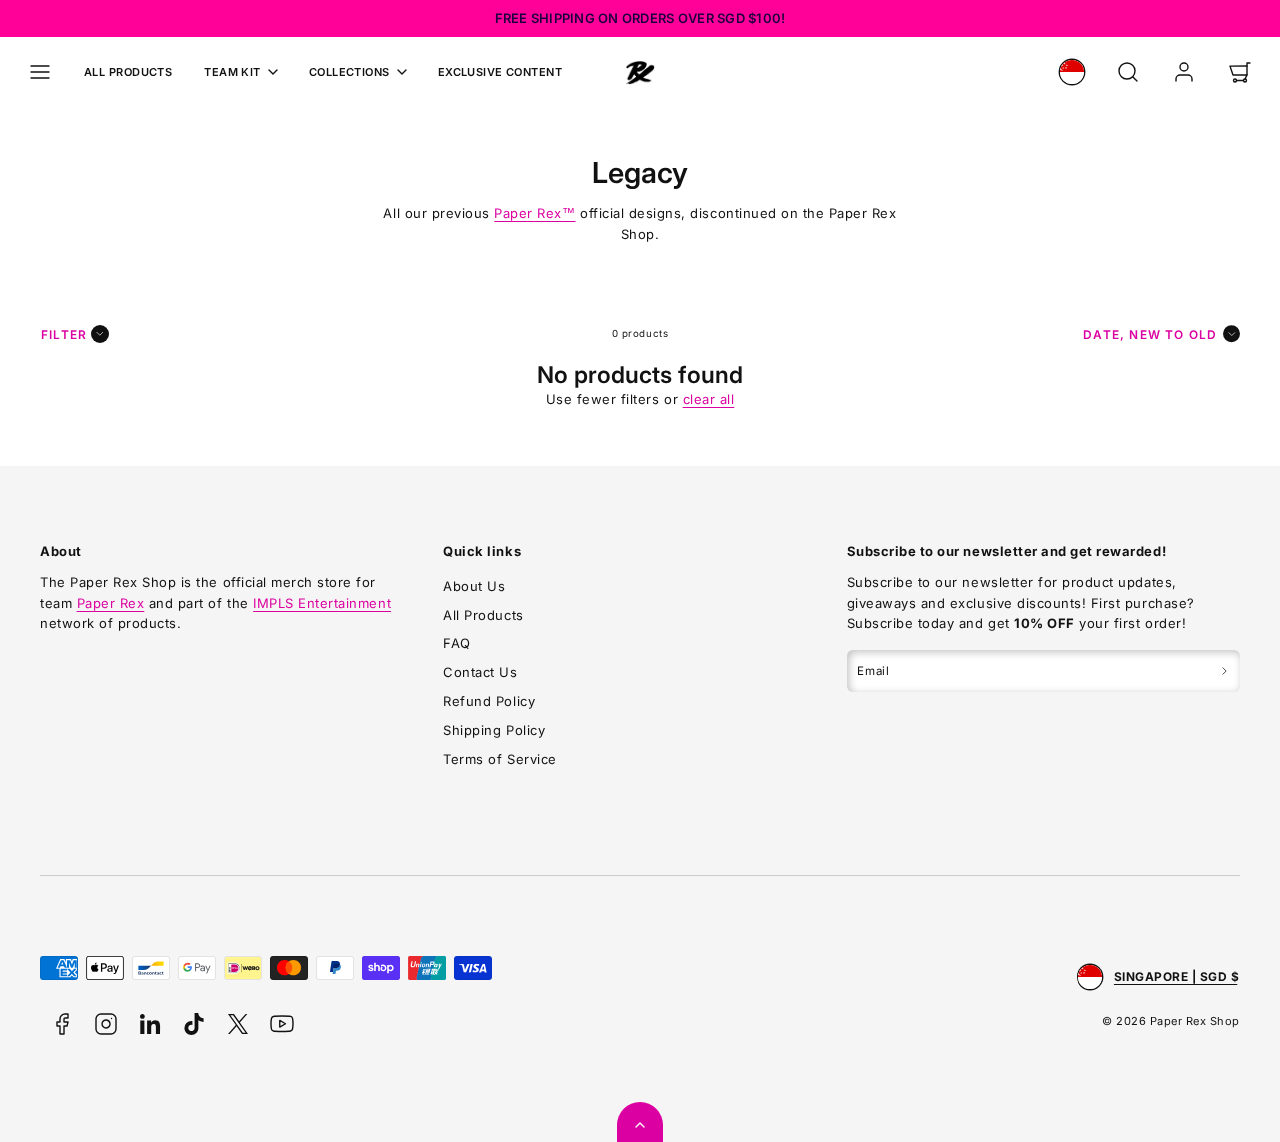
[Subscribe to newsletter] (1224, 671)
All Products (128, 72)
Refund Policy (489, 701)
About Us (474, 586)
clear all (709, 399)
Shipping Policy (494, 730)
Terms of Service (499, 759)
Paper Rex (534, 213)
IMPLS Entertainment (322, 603)
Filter (64, 334)
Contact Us (480, 672)
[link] (1072, 72)
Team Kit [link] (232, 72)
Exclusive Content (500, 72)
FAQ (457, 643)
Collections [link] (349, 72)
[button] (40, 72)
